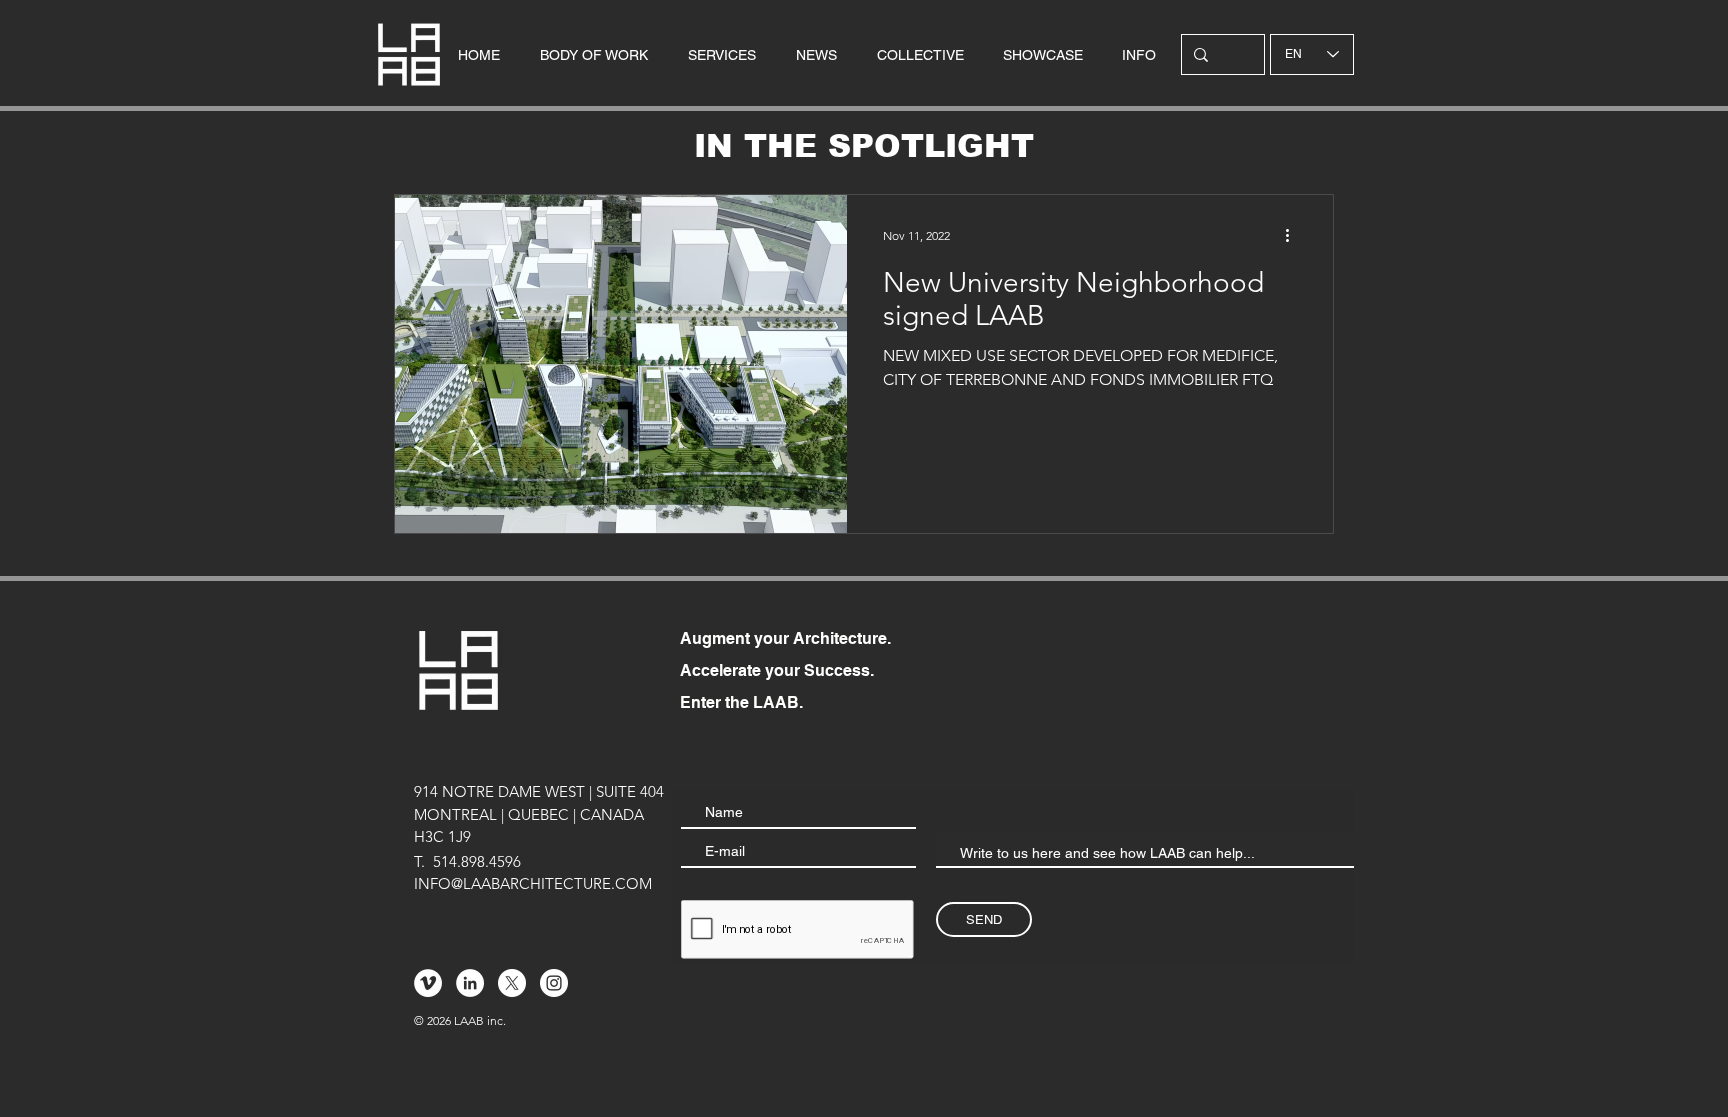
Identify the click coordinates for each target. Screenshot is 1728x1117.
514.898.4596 (477, 861)
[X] (512, 983)
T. (419, 861)
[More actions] (1294, 236)
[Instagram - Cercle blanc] (554, 983)
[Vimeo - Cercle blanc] (428, 983)
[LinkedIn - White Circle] (470, 983)
